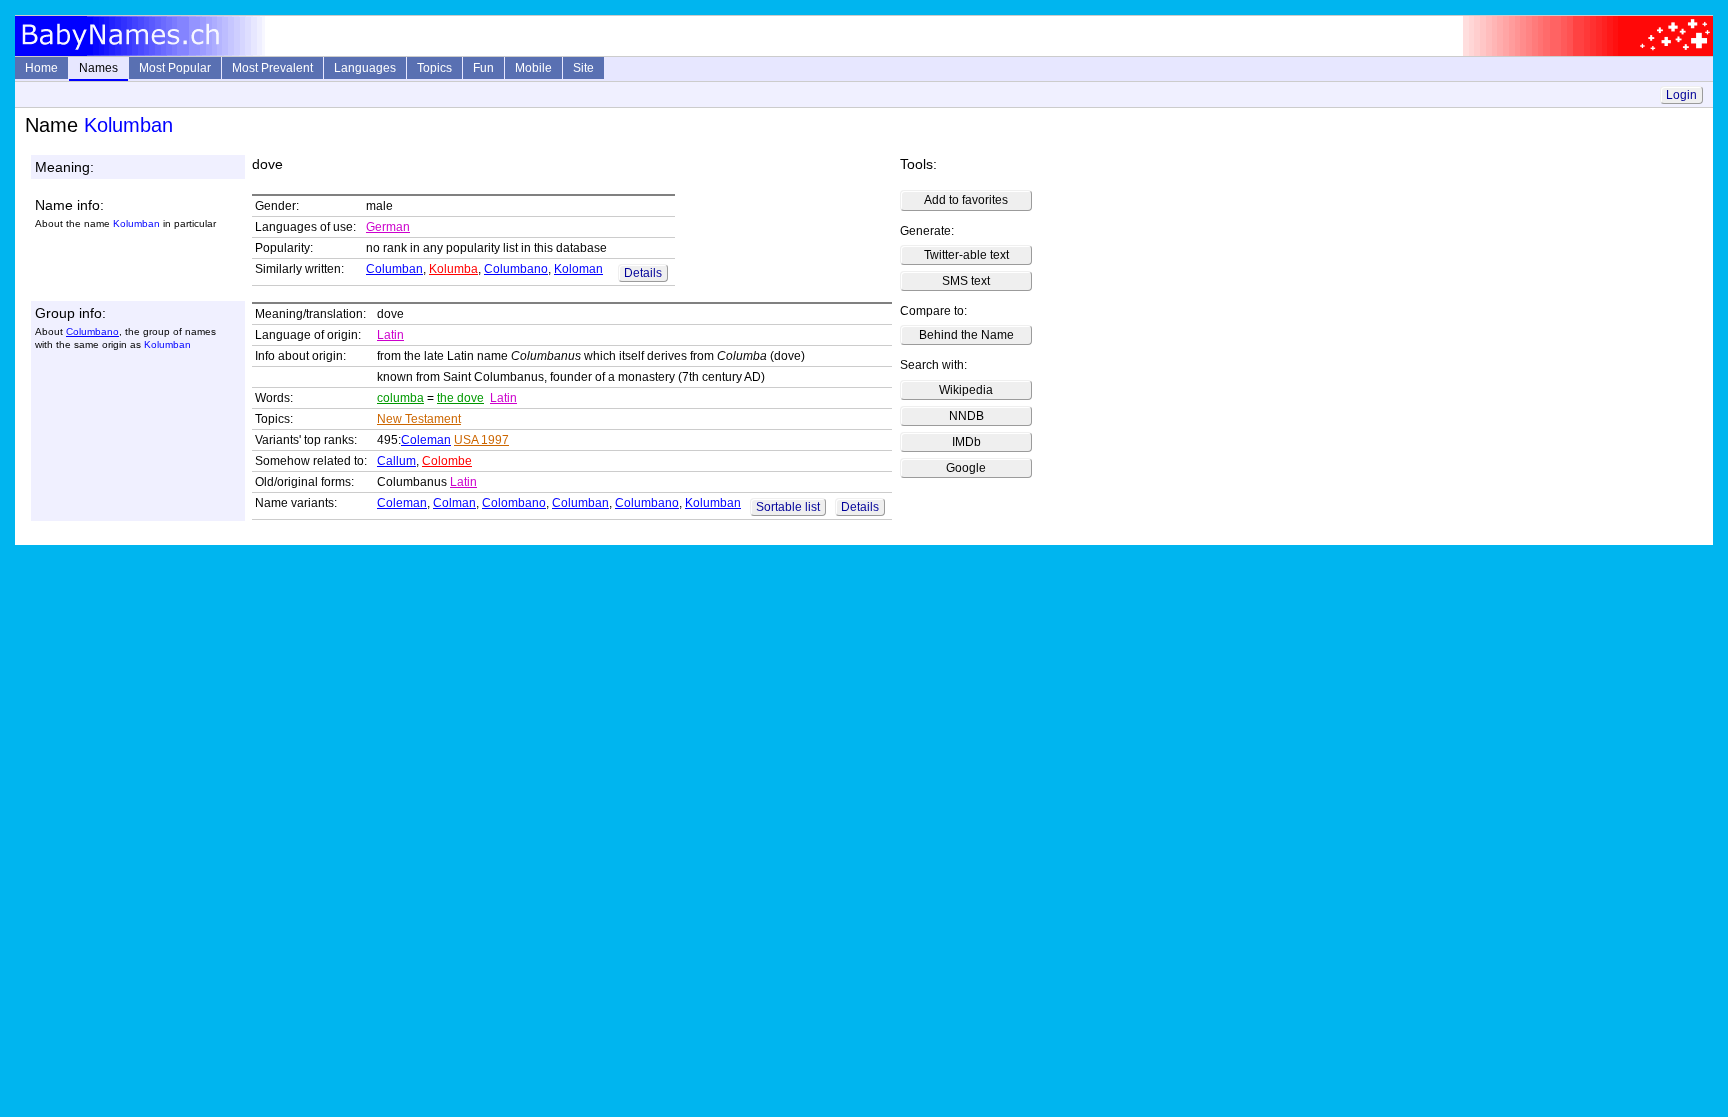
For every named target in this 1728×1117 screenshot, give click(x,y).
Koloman (578, 269)
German (388, 227)
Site (583, 68)
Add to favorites (966, 200)
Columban (394, 269)
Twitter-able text (966, 255)
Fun (483, 68)
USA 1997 (481, 440)
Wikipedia (966, 390)
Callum (396, 461)
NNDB (966, 416)
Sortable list (788, 507)
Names (98, 68)
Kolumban (713, 503)
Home (41, 68)
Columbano (516, 269)
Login (1681, 95)
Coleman (426, 440)
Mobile (533, 68)
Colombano (514, 503)
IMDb (966, 442)
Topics (434, 68)
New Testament (419, 419)
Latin (390, 335)
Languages (365, 68)
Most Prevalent (272, 68)
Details (643, 273)
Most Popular (175, 68)
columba (400, 398)
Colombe (447, 461)
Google (966, 468)
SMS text (966, 281)
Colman (454, 503)
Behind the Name (966, 335)
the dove (460, 398)
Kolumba (453, 269)
